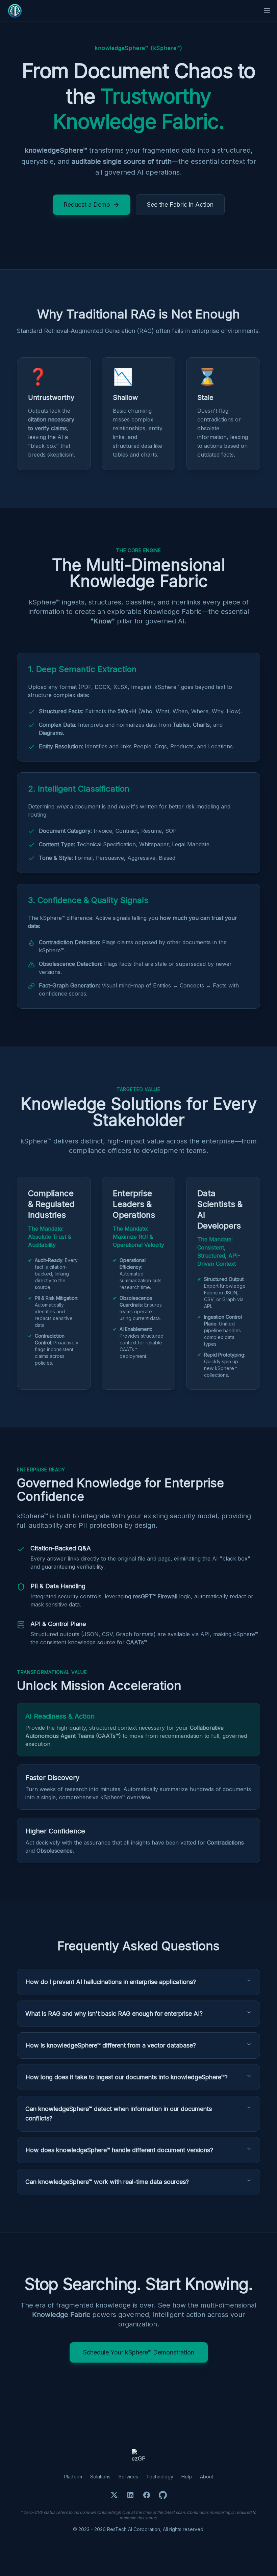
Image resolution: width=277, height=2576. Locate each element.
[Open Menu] (267, 11)
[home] (15, 11)
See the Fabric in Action (180, 204)
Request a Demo (87, 204)
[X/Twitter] (114, 2495)
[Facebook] (147, 2495)
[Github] (163, 2495)
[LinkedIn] (130, 2495)
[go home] (138, 2456)
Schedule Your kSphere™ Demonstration (139, 2352)
